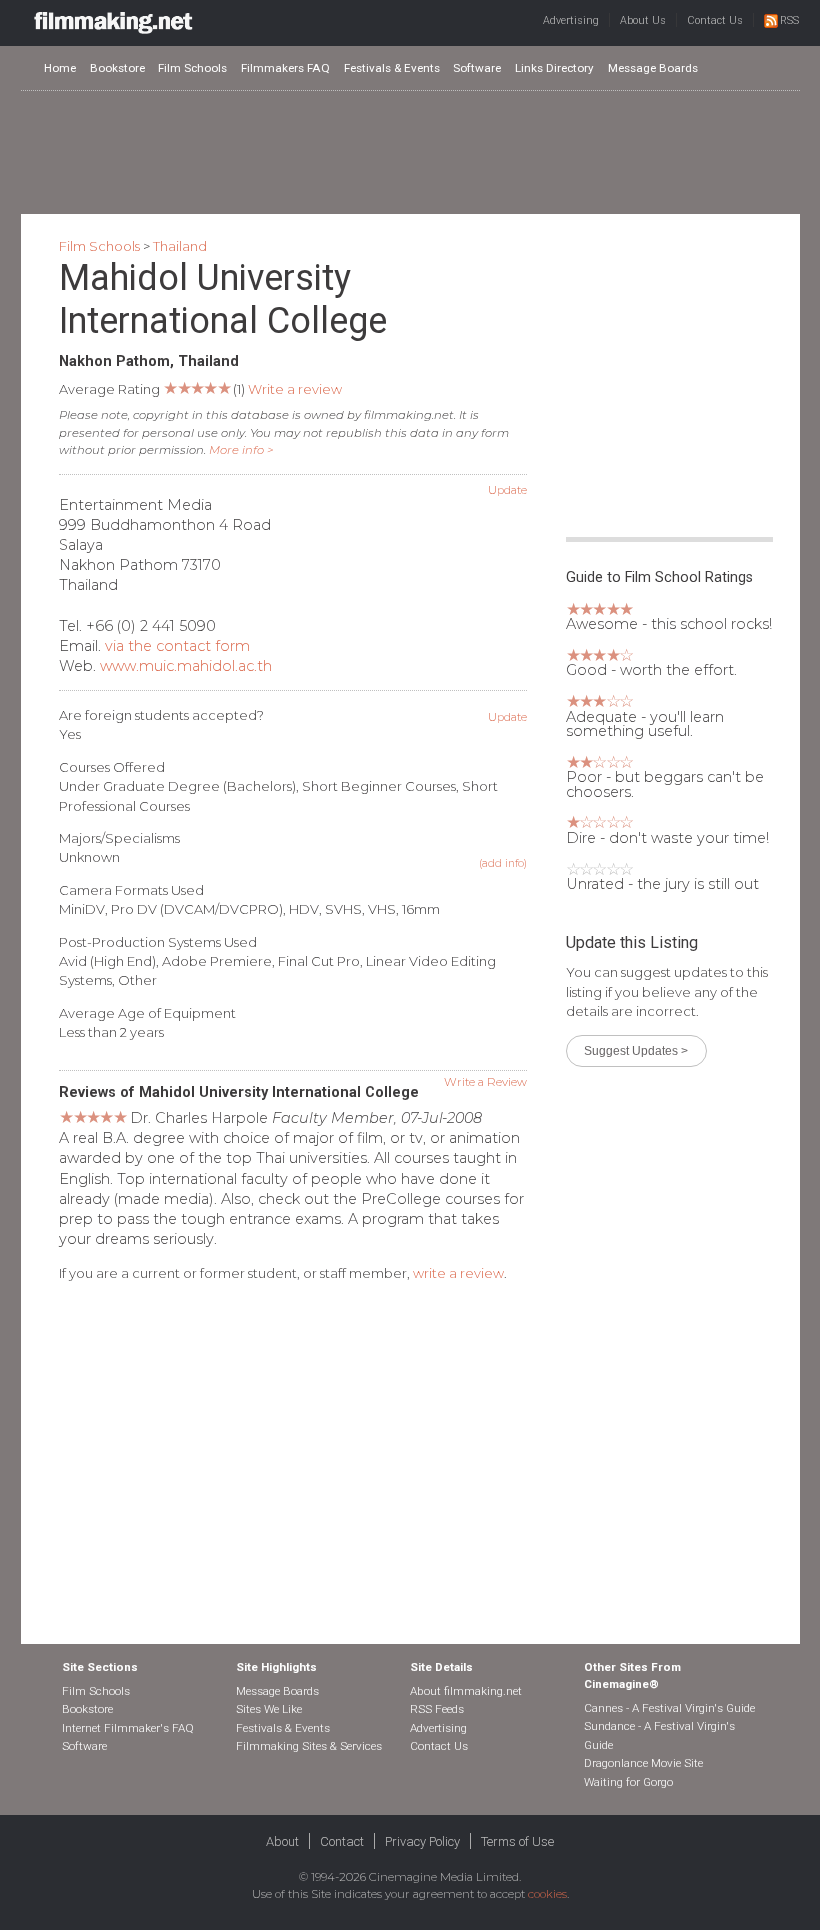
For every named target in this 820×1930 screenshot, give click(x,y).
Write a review (295, 389)
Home (60, 68)
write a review (458, 1273)
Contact (342, 1841)
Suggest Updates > (636, 1050)
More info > (241, 450)
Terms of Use (517, 1841)
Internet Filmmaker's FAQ (128, 1728)
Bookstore (117, 68)
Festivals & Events (392, 68)
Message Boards (653, 68)
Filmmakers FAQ (285, 68)
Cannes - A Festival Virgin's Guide (669, 1708)
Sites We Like (269, 1709)
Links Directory (554, 68)
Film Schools (192, 68)
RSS (789, 20)
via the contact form (177, 646)
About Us (643, 20)
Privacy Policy (422, 1841)
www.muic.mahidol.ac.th (186, 666)
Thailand (180, 246)
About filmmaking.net (466, 1691)
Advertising (571, 20)
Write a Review (485, 1082)
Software (477, 68)
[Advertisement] (410, 151)
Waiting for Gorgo (628, 1782)
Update (507, 490)
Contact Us (715, 20)
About (282, 1841)
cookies (547, 1894)
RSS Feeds (437, 1709)
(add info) (503, 863)
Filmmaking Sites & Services (309, 1746)
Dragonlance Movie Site (643, 1763)
